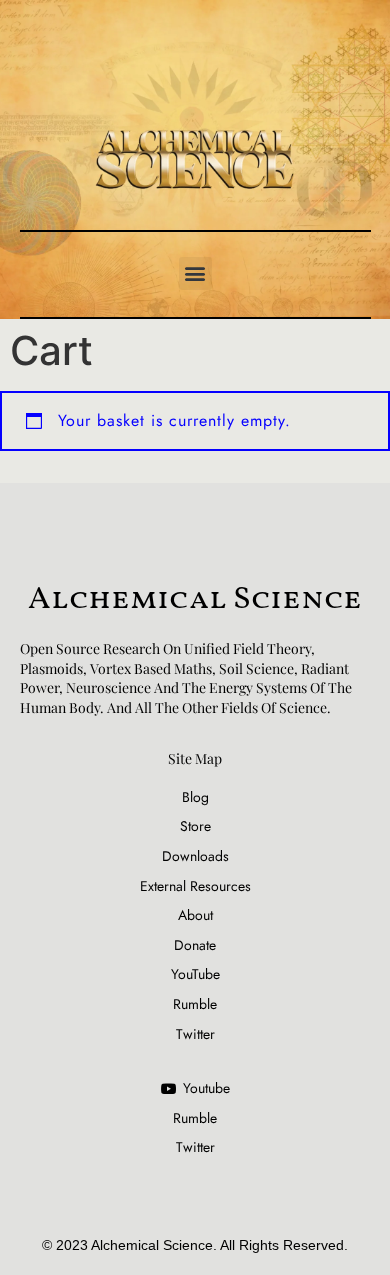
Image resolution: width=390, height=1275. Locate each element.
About (195, 915)
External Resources (195, 886)
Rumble (195, 1004)
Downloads (195, 856)
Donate (195, 945)
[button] (195, 273)
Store (195, 826)
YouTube (195, 974)
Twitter (195, 1034)
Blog (195, 797)
